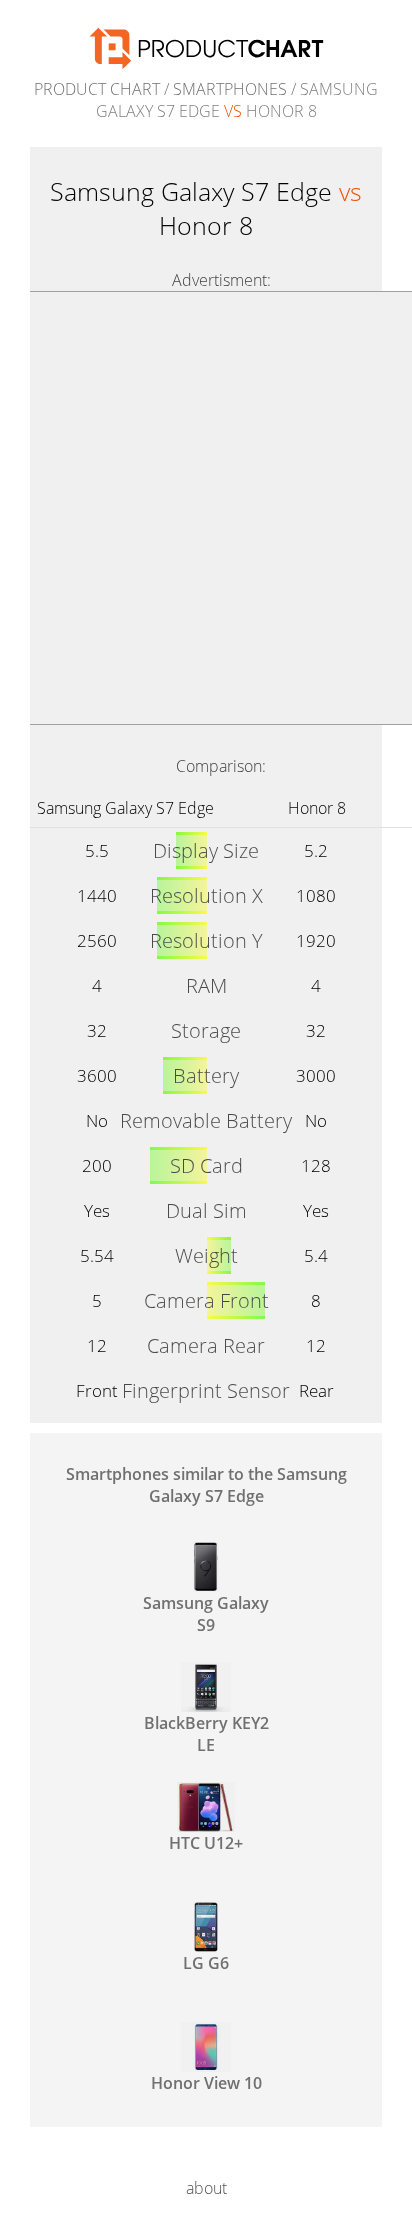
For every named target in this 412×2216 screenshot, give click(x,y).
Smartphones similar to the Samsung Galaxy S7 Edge (206, 1485)
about (206, 2188)
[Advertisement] (206, 508)
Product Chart (97, 89)
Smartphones (230, 89)
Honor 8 (317, 808)
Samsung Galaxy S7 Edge (125, 808)
